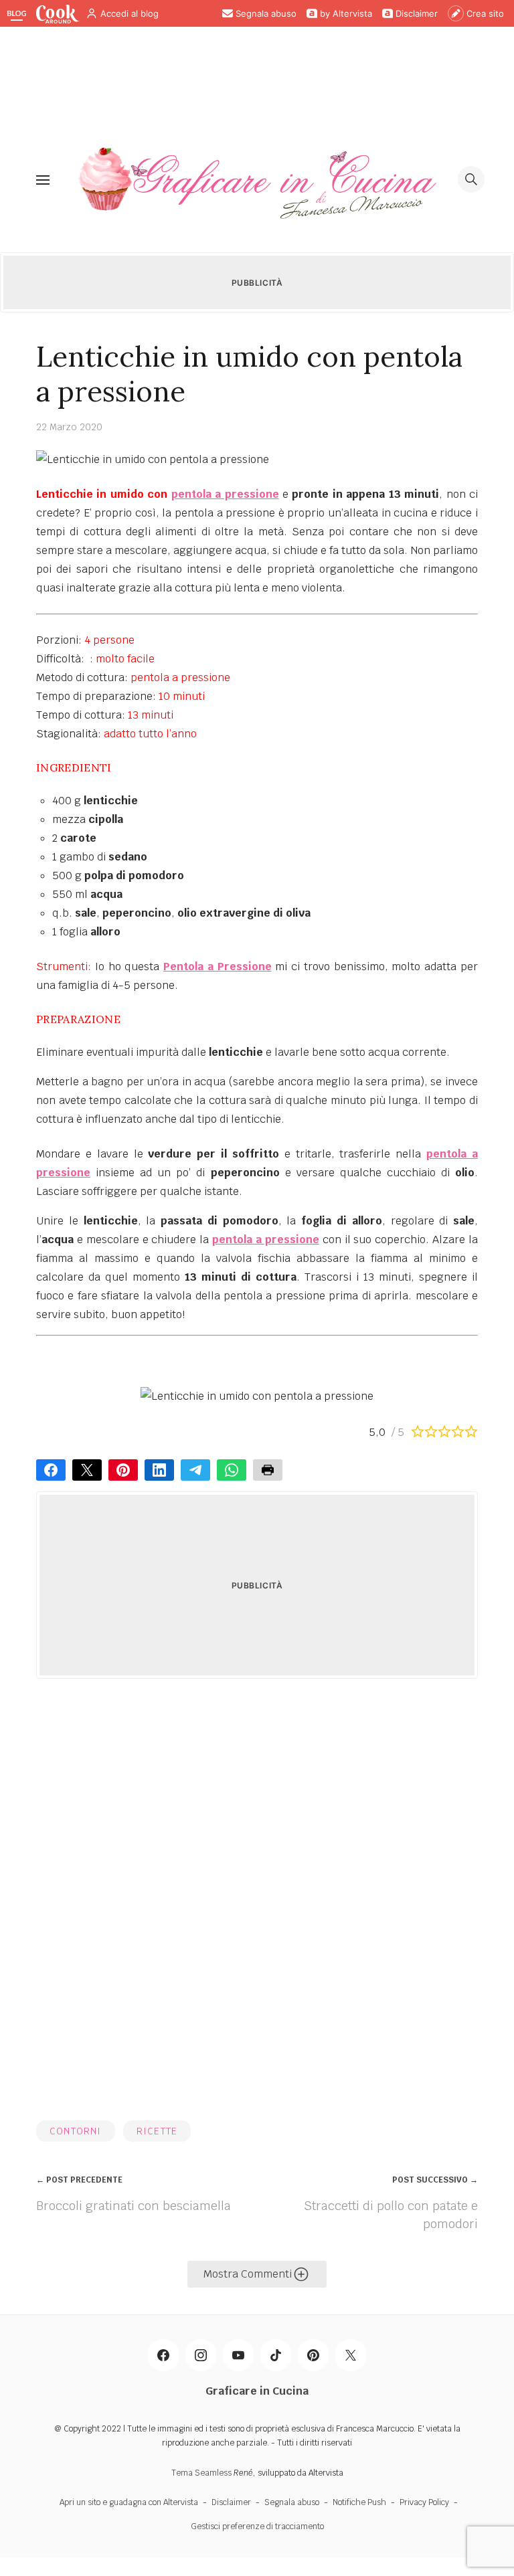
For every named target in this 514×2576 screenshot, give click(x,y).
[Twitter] (351, 2355)
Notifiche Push (359, 2502)
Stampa (268, 1470)
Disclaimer (417, 13)
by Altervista (346, 13)
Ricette (157, 2131)
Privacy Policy (424, 2502)
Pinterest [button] (123, 1470)
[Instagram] (201, 2355)
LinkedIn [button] (159, 1470)
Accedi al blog (130, 13)
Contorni (76, 2131)
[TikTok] (276, 2355)
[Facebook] (163, 2355)
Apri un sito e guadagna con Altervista (129, 2502)
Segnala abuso (266, 13)
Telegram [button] (195, 1470)
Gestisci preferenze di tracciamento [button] (257, 2526)
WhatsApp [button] (232, 1470)
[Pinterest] (313, 2355)
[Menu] (43, 179)
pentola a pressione (225, 494)
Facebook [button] (51, 1470)
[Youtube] (238, 2355)
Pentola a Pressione (218, 967)
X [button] (87, 1470)
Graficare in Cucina (257, 2391)
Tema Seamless (201, 2473)
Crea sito (485, 13)
